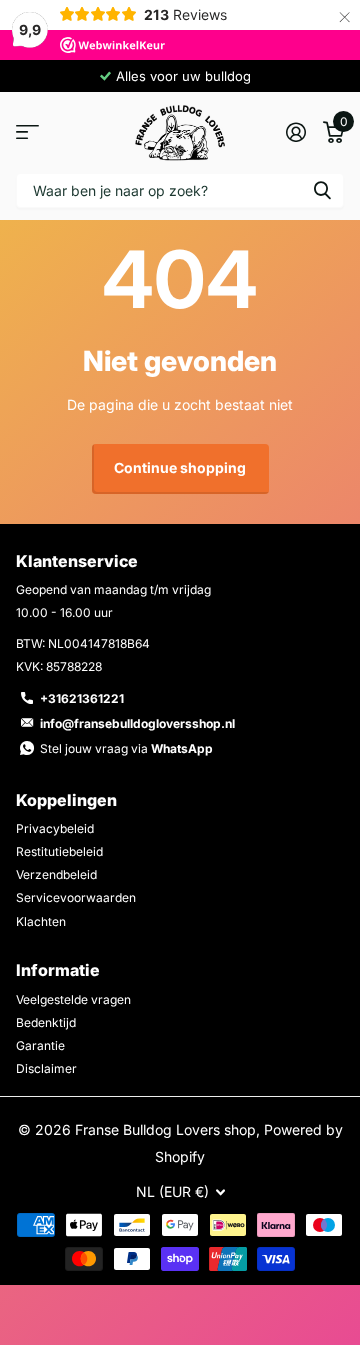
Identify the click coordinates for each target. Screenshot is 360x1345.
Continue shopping (180, 467)
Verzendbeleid (56, 874)
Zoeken (322, 190)
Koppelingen (66, 800)
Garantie (40, 1045)
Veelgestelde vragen (73, 999)
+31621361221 (82, 698)
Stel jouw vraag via (126, 748)
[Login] (295, 132)
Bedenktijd (46, 1022)
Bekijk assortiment (27, 132)
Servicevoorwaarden (76, 897)
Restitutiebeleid (59, 851)
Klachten (41, 921)
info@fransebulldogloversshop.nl (137, 723)
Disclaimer (46, 1068)
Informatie (58, 970)
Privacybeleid (55, 828)
